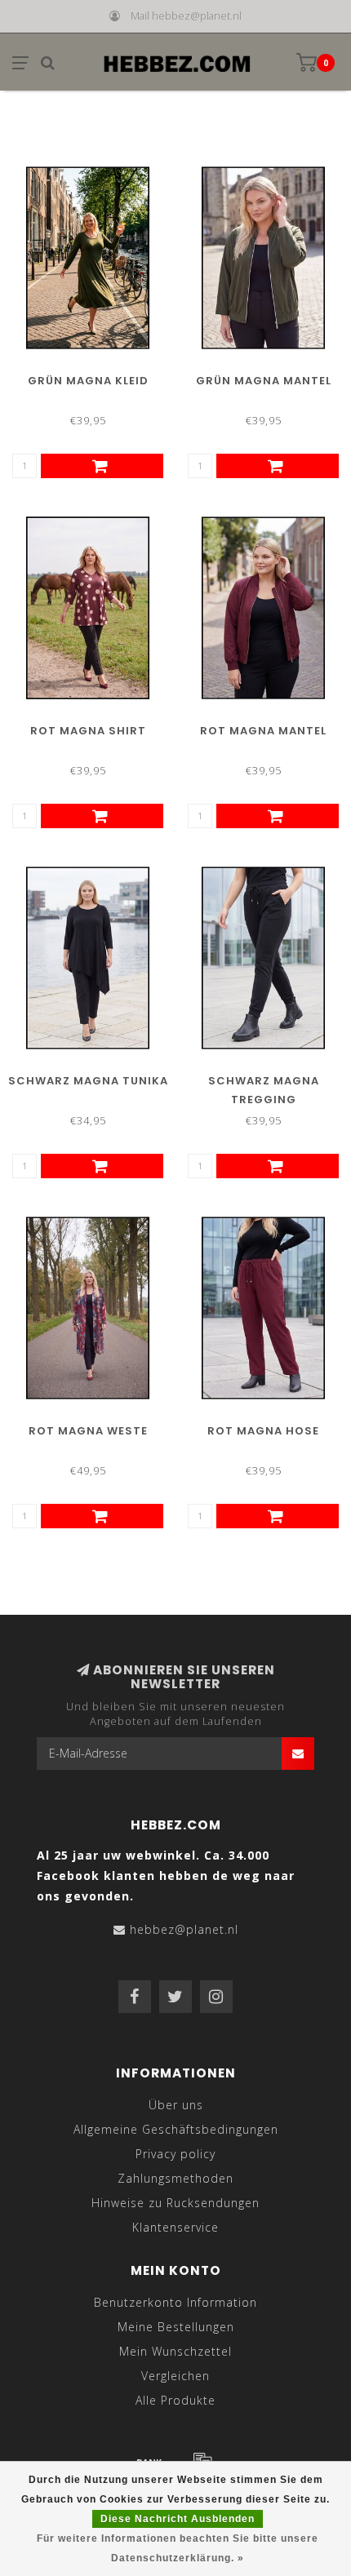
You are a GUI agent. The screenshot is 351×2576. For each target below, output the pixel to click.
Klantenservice (175, 2227)
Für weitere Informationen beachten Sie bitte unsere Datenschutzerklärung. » (178, 2548)
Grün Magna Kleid (88, 381)
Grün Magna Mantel (264, 381)
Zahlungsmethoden (175, 2178)
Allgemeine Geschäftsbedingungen (176, 2129)
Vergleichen (175, 2376)
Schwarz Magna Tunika (88, 1081)
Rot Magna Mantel (263, 731)
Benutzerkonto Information (175, 2302)
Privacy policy (175, 2154)
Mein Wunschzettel (175, 2351)
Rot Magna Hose (263, 1431)
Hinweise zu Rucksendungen (175, 2203)
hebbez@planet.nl (184, 1929)
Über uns (176, 2105)
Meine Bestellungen (176, 2327)
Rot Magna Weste (88, 1431)
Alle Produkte (175, 2400)
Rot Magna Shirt (88, 731)
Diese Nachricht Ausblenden (178, 2519)
